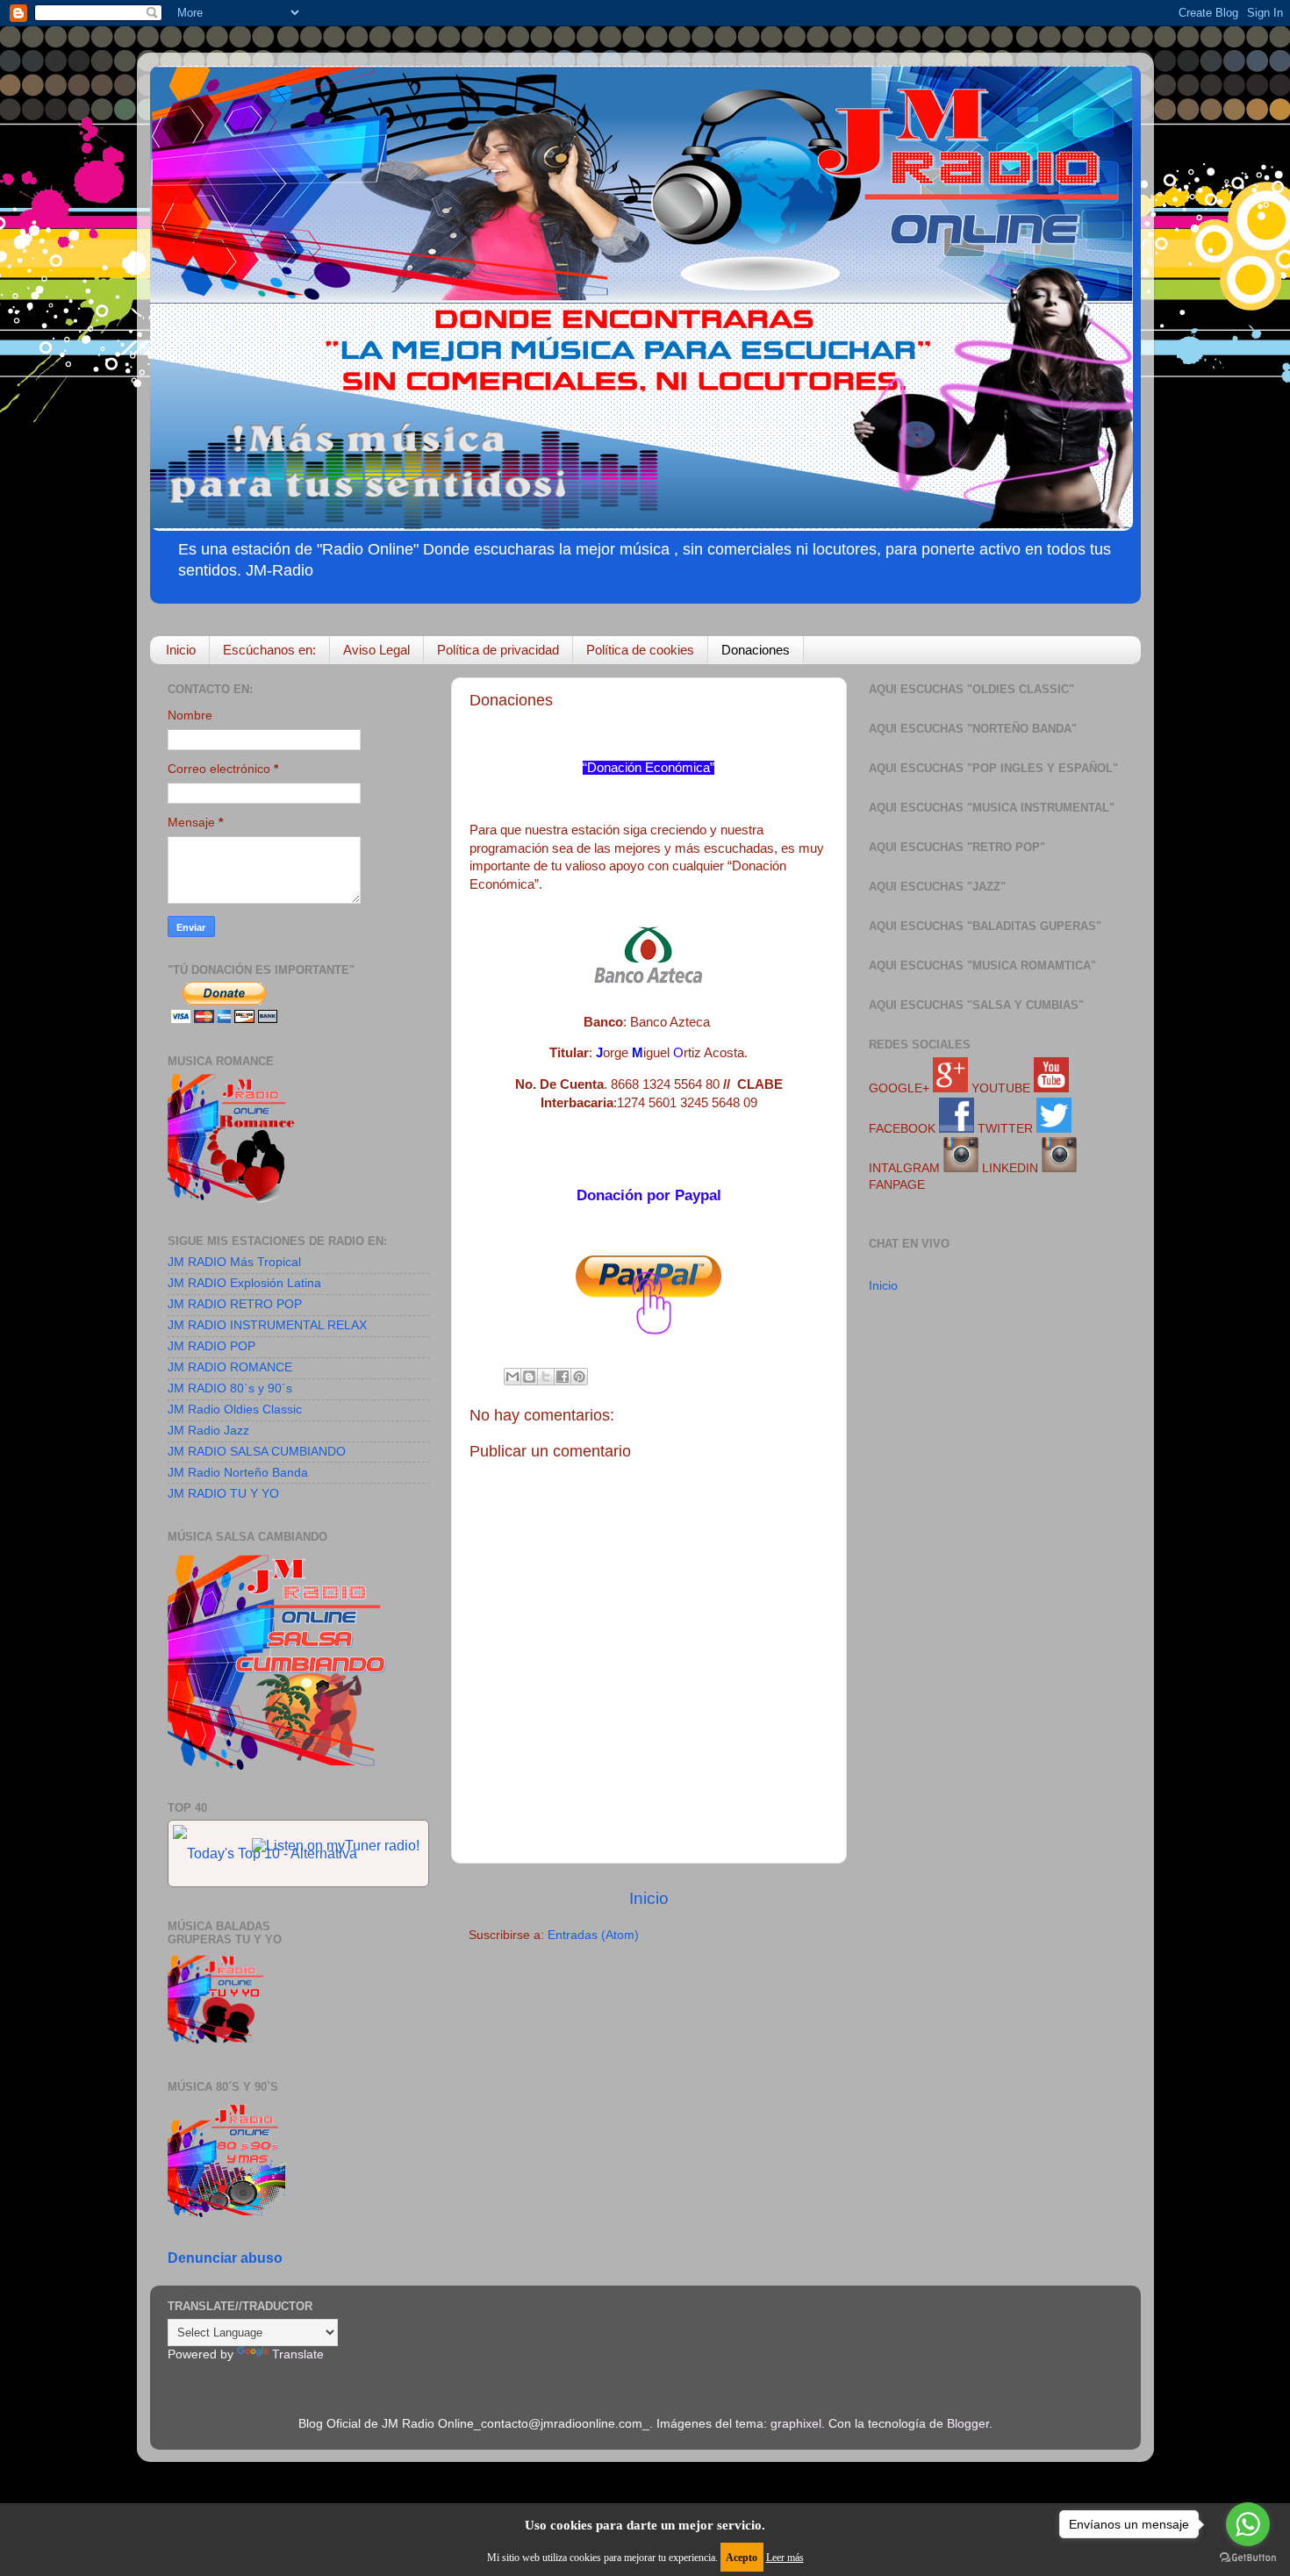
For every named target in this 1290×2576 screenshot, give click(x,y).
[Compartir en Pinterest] (579, 1377)
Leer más (785, 2558)
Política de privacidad (498, 650)
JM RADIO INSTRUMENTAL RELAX (267, 1325)
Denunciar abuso (225, 2258)
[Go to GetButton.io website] (1248, 2558)
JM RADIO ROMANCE (230, 1367)
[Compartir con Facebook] (563, 1377)
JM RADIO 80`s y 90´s (230, 1388)
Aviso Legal (376, 650)
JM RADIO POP (211, 1346)
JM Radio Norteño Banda (238, 1473)
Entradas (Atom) (593, 1935)
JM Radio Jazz (208, 1431)
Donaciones (756, 650)
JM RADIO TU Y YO (223, 1494)
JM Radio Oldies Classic (235, 1410)
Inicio (181, 650)
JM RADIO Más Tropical (234, 1262)
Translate (298, 2354)
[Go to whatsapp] (1248, 2524)
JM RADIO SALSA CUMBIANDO (257, 1452)
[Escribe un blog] (529, 1377)
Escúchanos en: (269, 650)
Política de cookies (640, 650)
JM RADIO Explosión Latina (244, 1283)
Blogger (968, 2424)
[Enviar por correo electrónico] (512, 1377)
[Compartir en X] (546, 1377)
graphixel (796, 2424)
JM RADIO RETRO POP (235, 1304)
